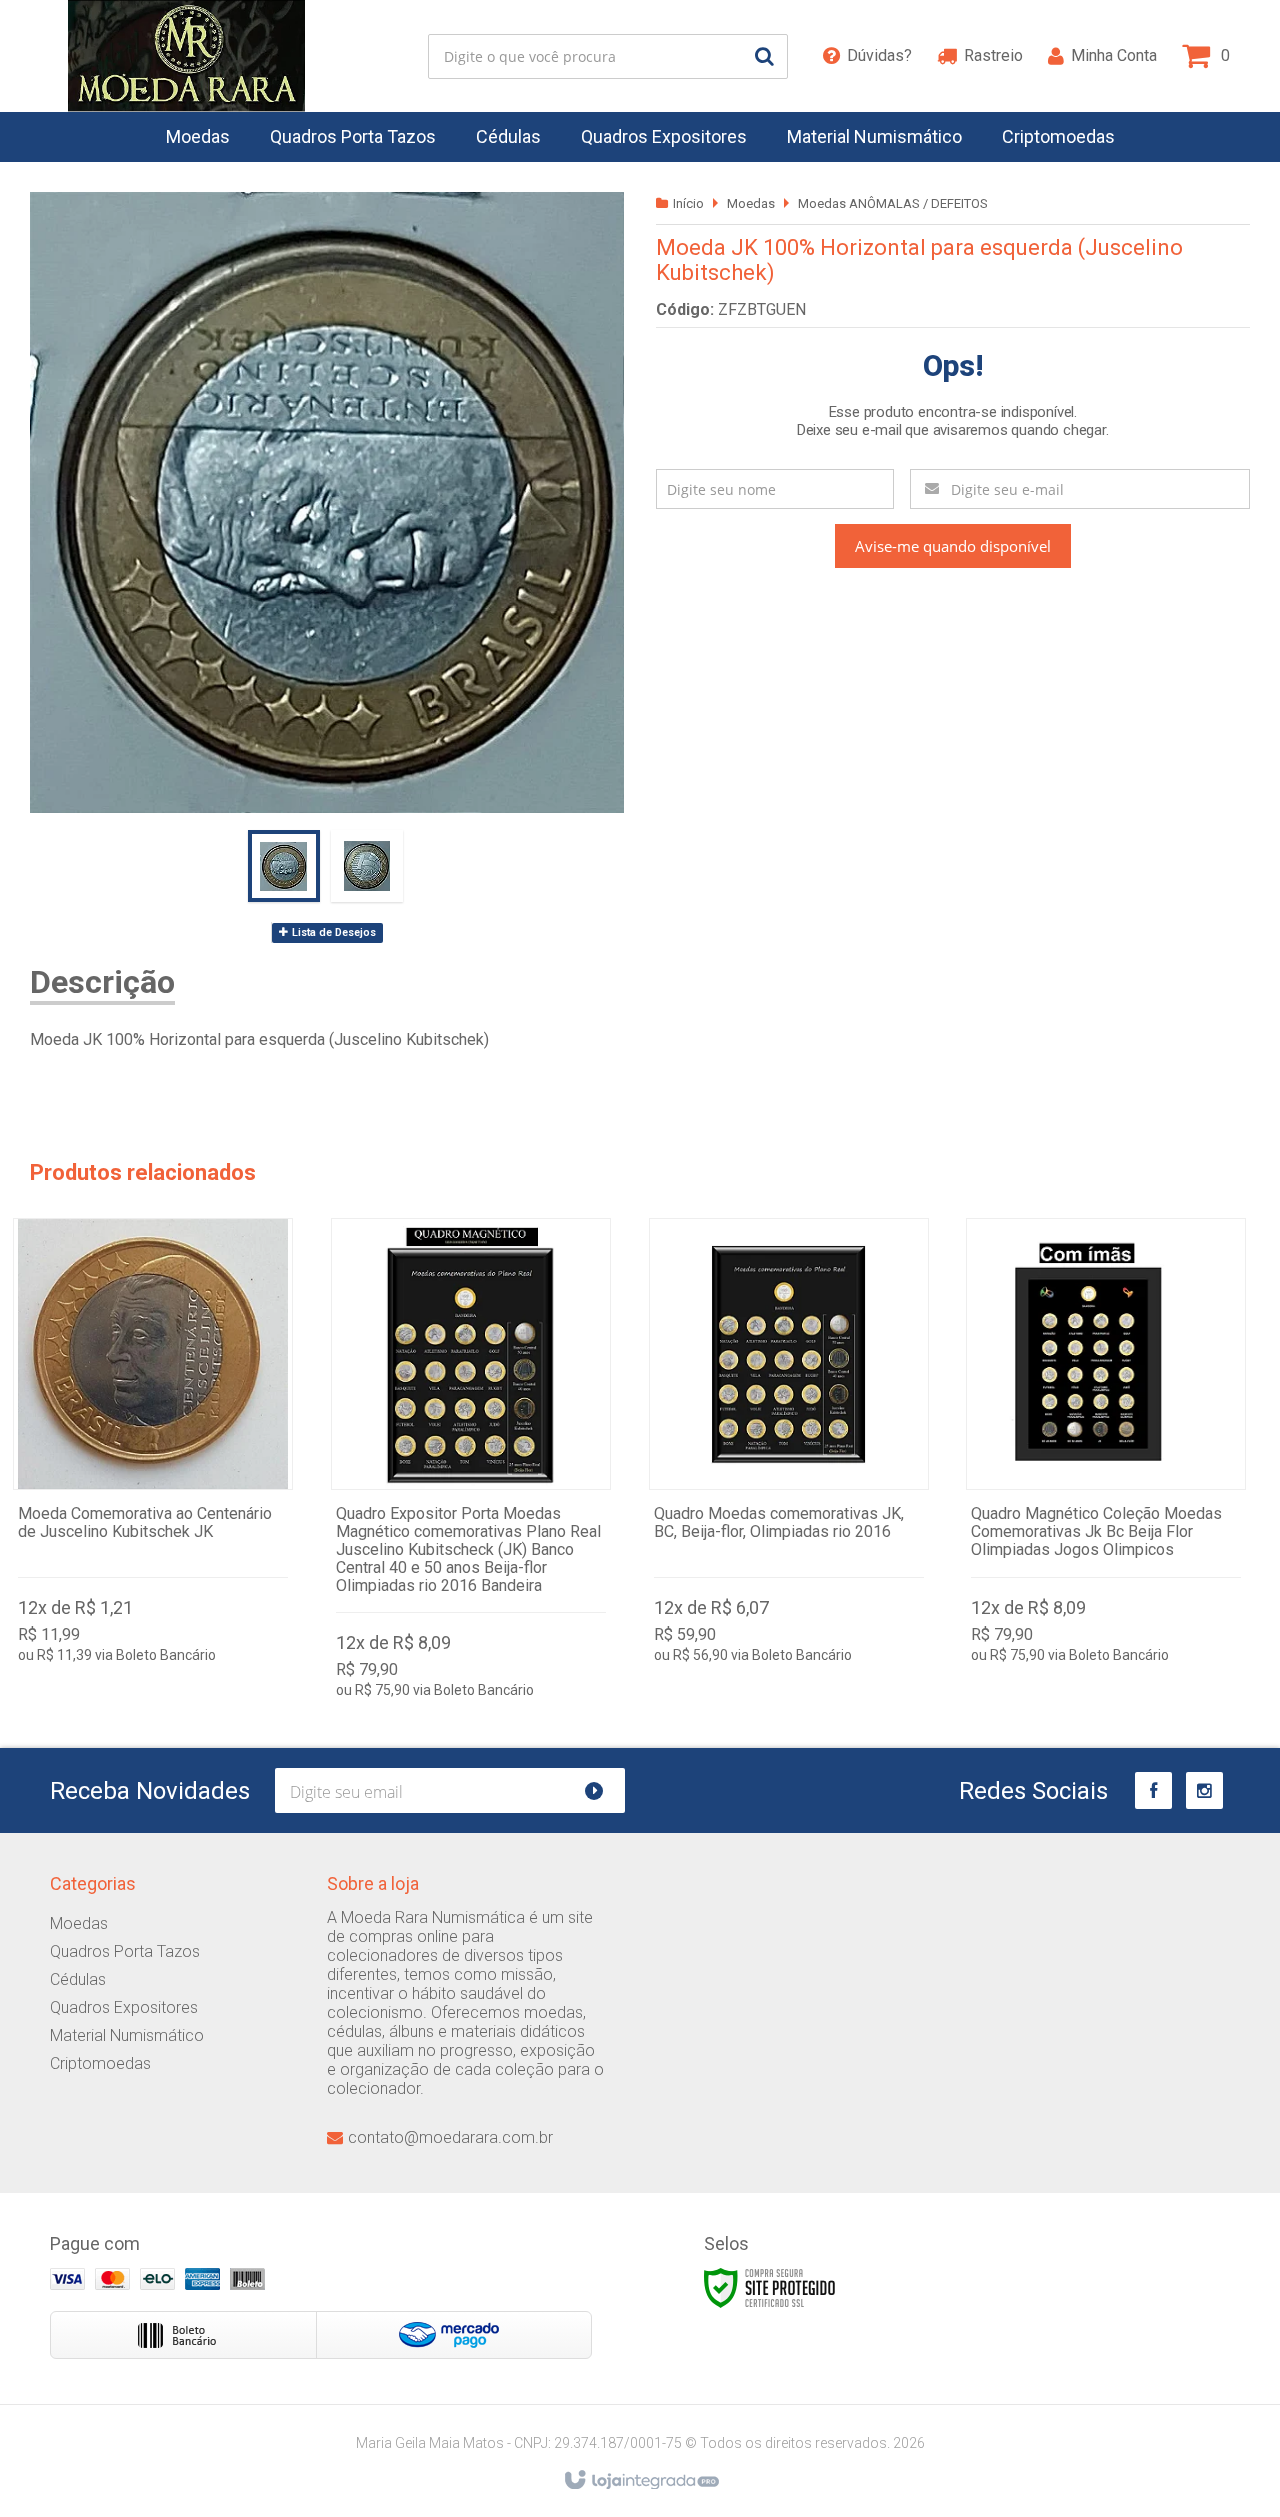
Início (688, 203)
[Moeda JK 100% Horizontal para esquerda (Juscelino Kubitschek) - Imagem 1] (284, 866)
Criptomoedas (100, 2063)
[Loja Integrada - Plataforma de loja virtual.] (640, 2481)
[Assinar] (602, 1790)
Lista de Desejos (332, 932)
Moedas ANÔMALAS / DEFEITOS (893, 203)
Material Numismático (127, 2035)
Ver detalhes (153, 1445)
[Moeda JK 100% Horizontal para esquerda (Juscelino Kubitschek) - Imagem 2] (367, 866)
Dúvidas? (879, 55)
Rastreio (993, 55)
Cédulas (78, 1979)
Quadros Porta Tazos (125, 1951)
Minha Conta (1114, 55)
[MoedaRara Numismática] (186, 56)
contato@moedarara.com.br (450, 2137)
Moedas (751, 203)
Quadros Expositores (124, 2007)
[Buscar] (764, 56)
